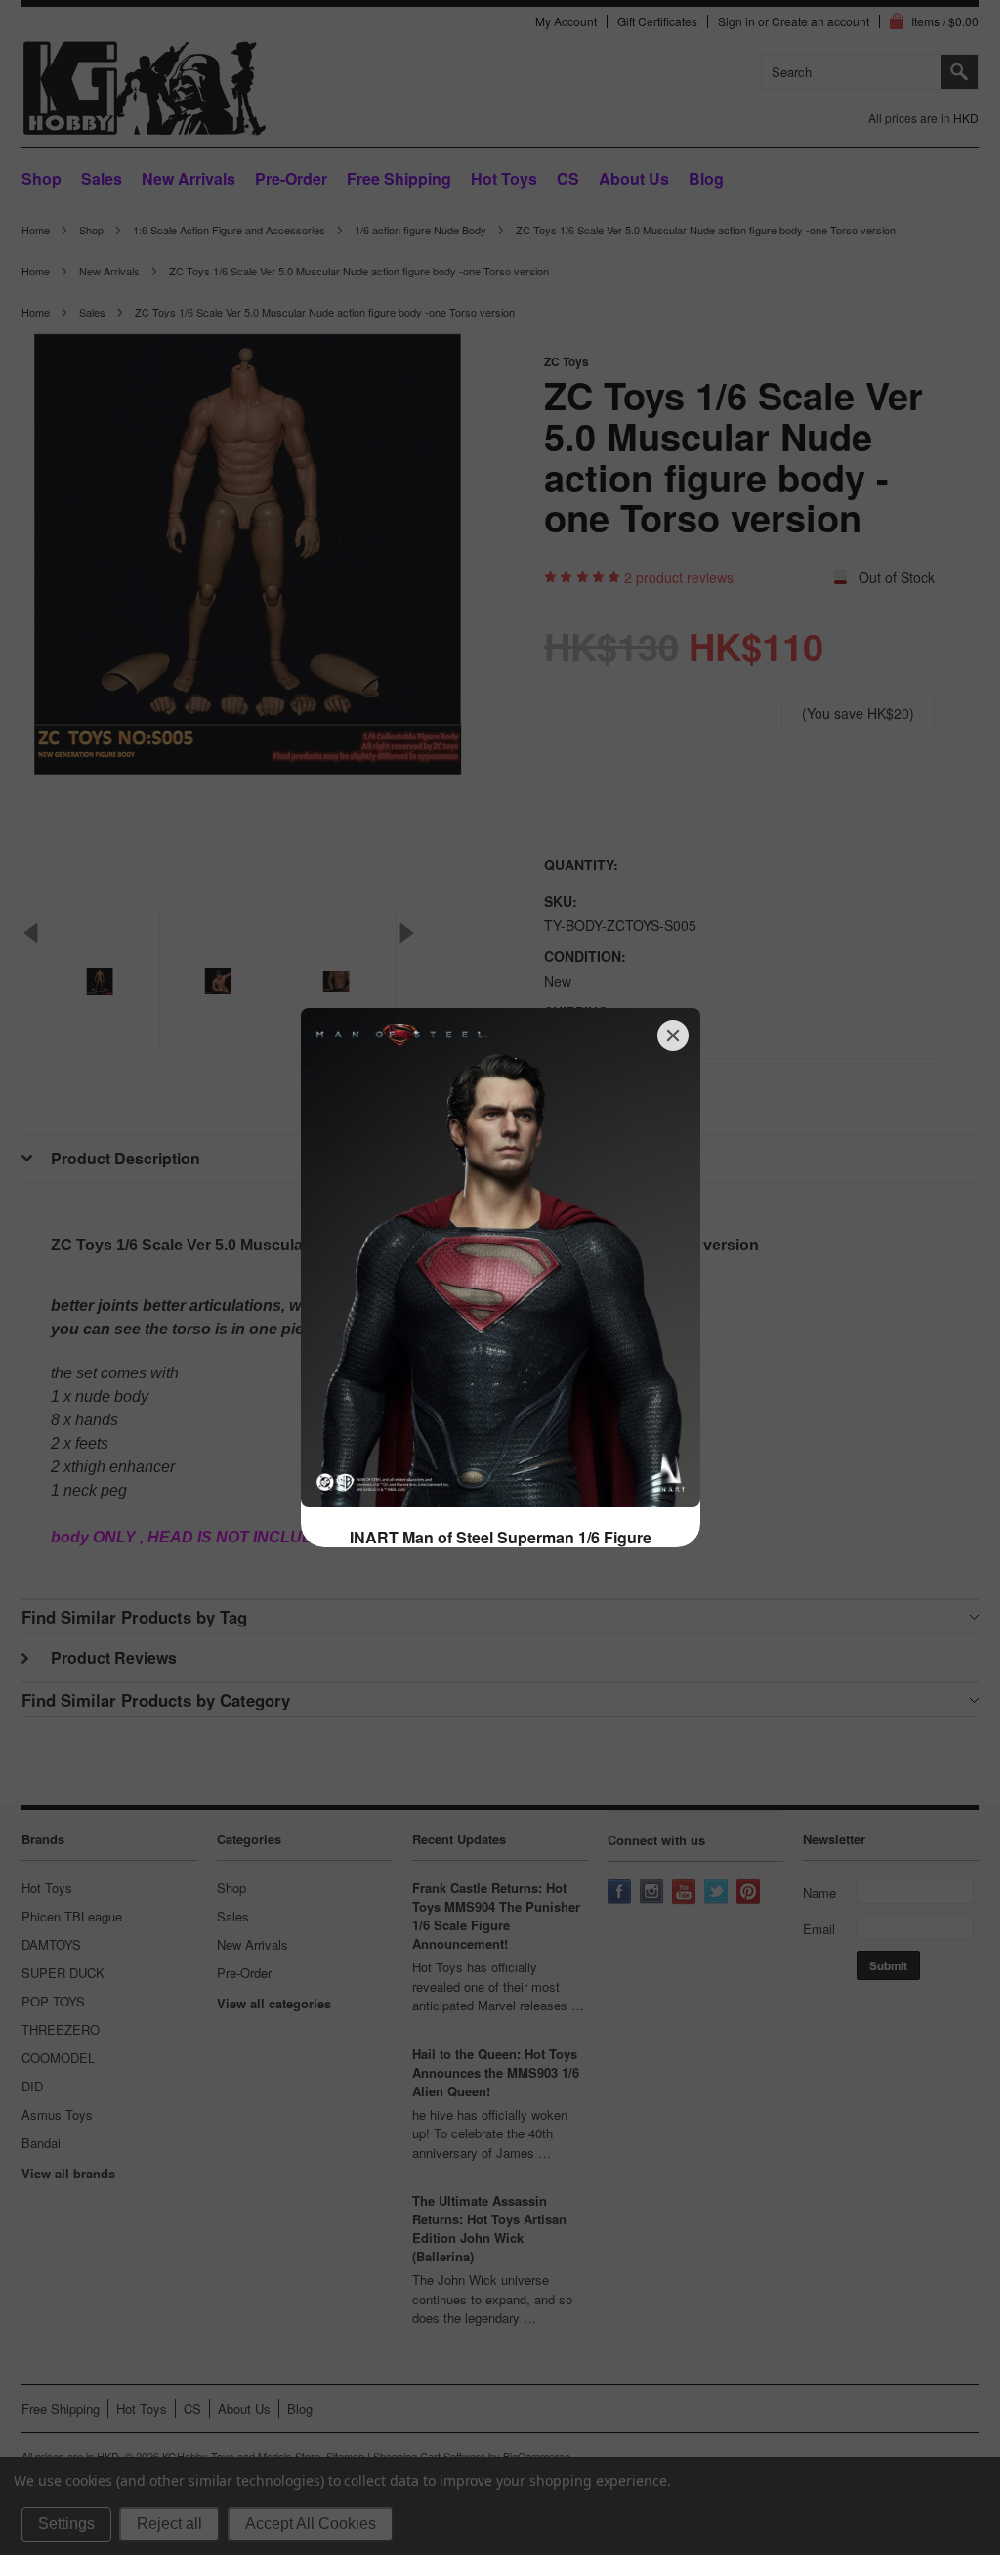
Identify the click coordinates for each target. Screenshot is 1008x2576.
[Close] (673, 1035)
